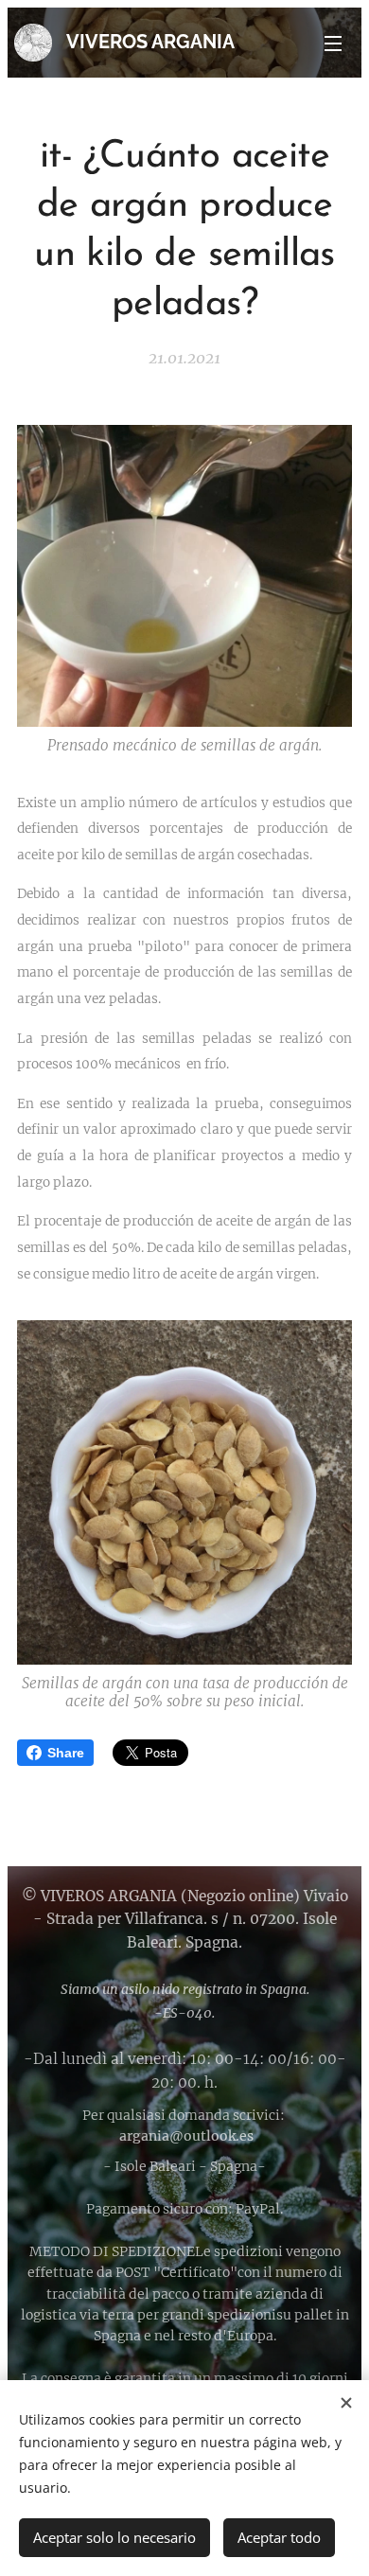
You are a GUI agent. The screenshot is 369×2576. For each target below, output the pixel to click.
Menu (333, 43)
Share (66, 1753)
